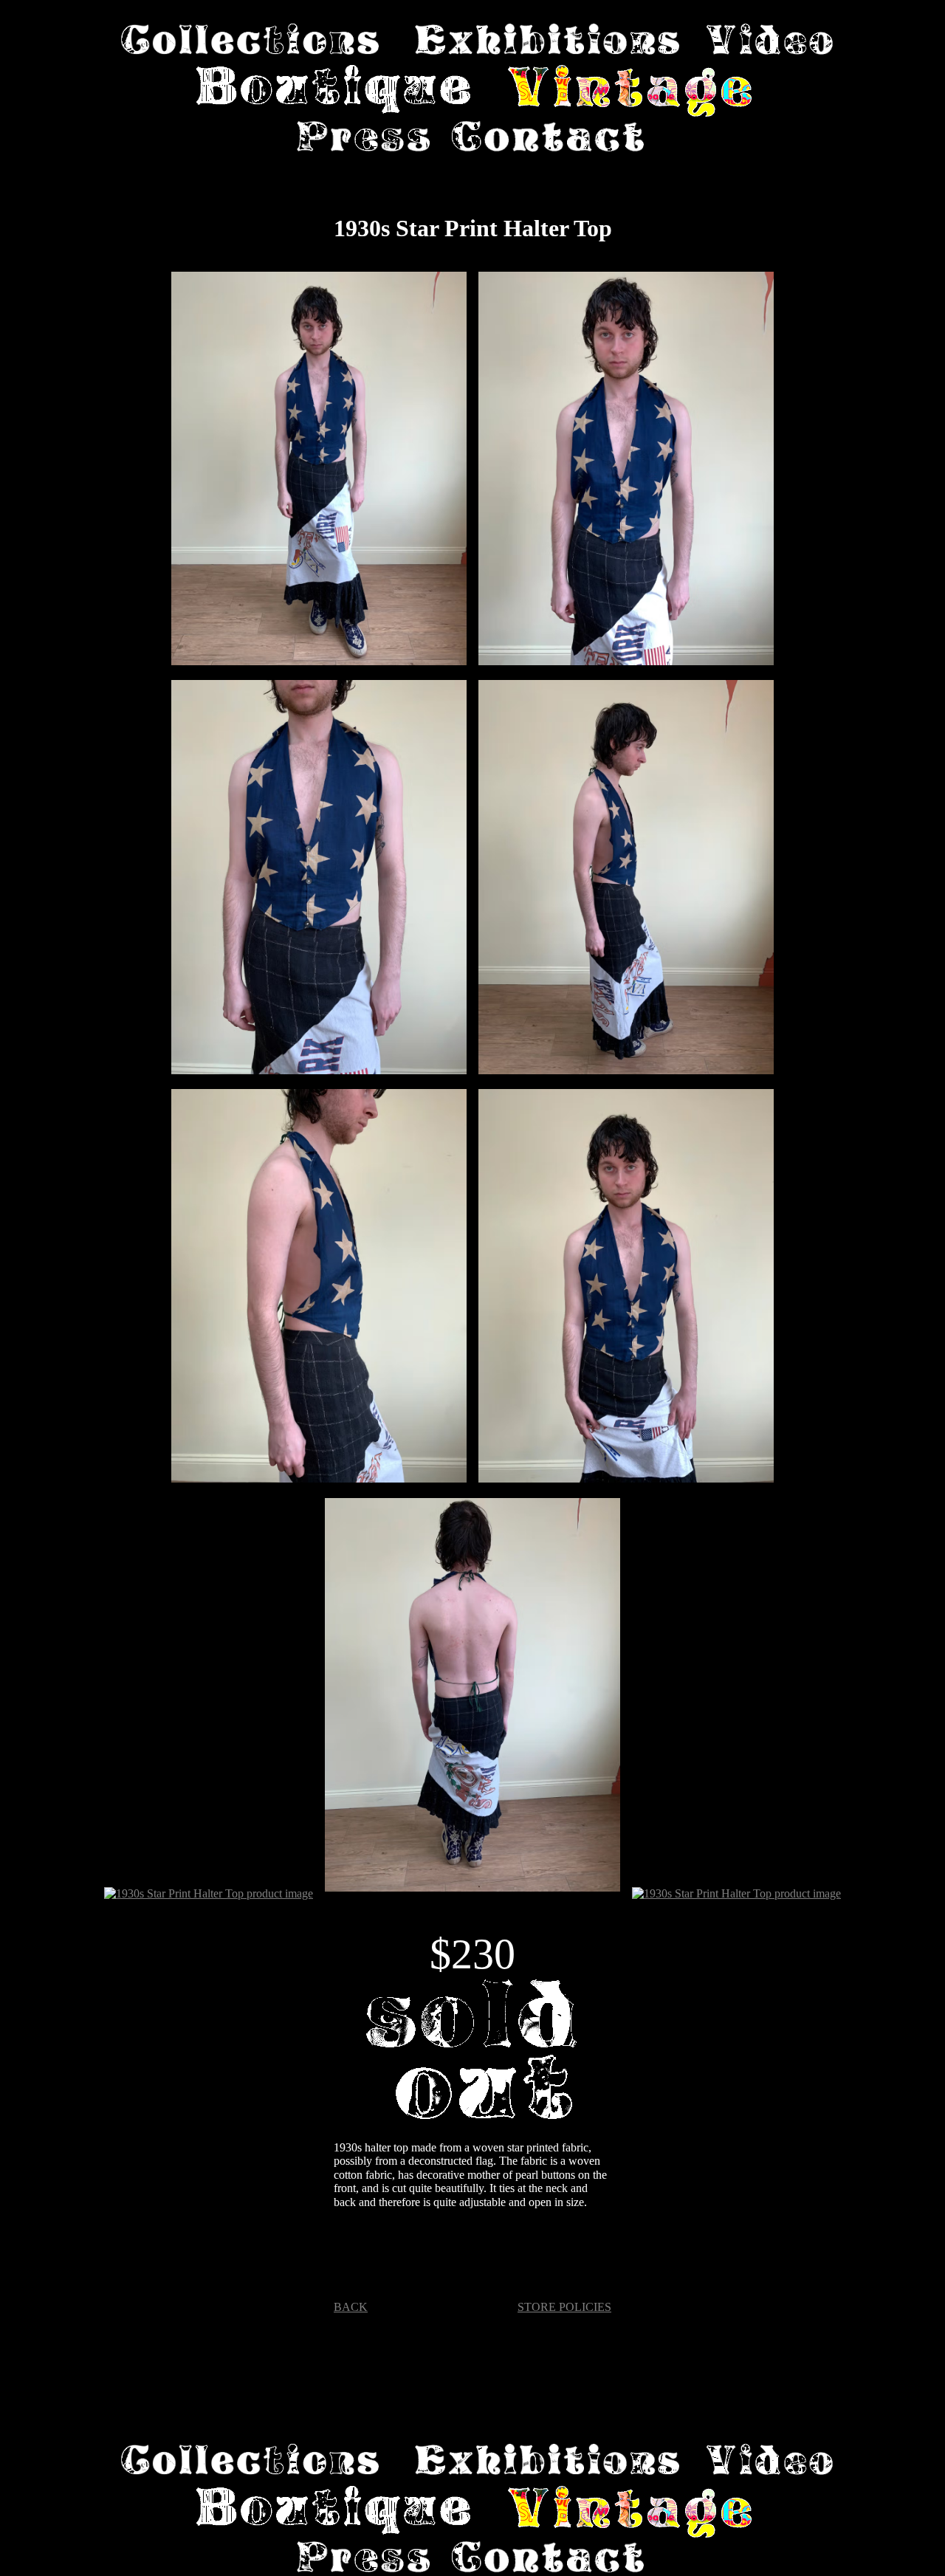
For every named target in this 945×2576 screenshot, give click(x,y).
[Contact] (548, 138)
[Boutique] (334, 93)
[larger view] (319, 470)
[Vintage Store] (630, 93)
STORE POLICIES (564, 2307)
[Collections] (250, 41)
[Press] (363, 138)
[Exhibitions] (547, 41)
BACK (351, 2307)
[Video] (770, 41)
